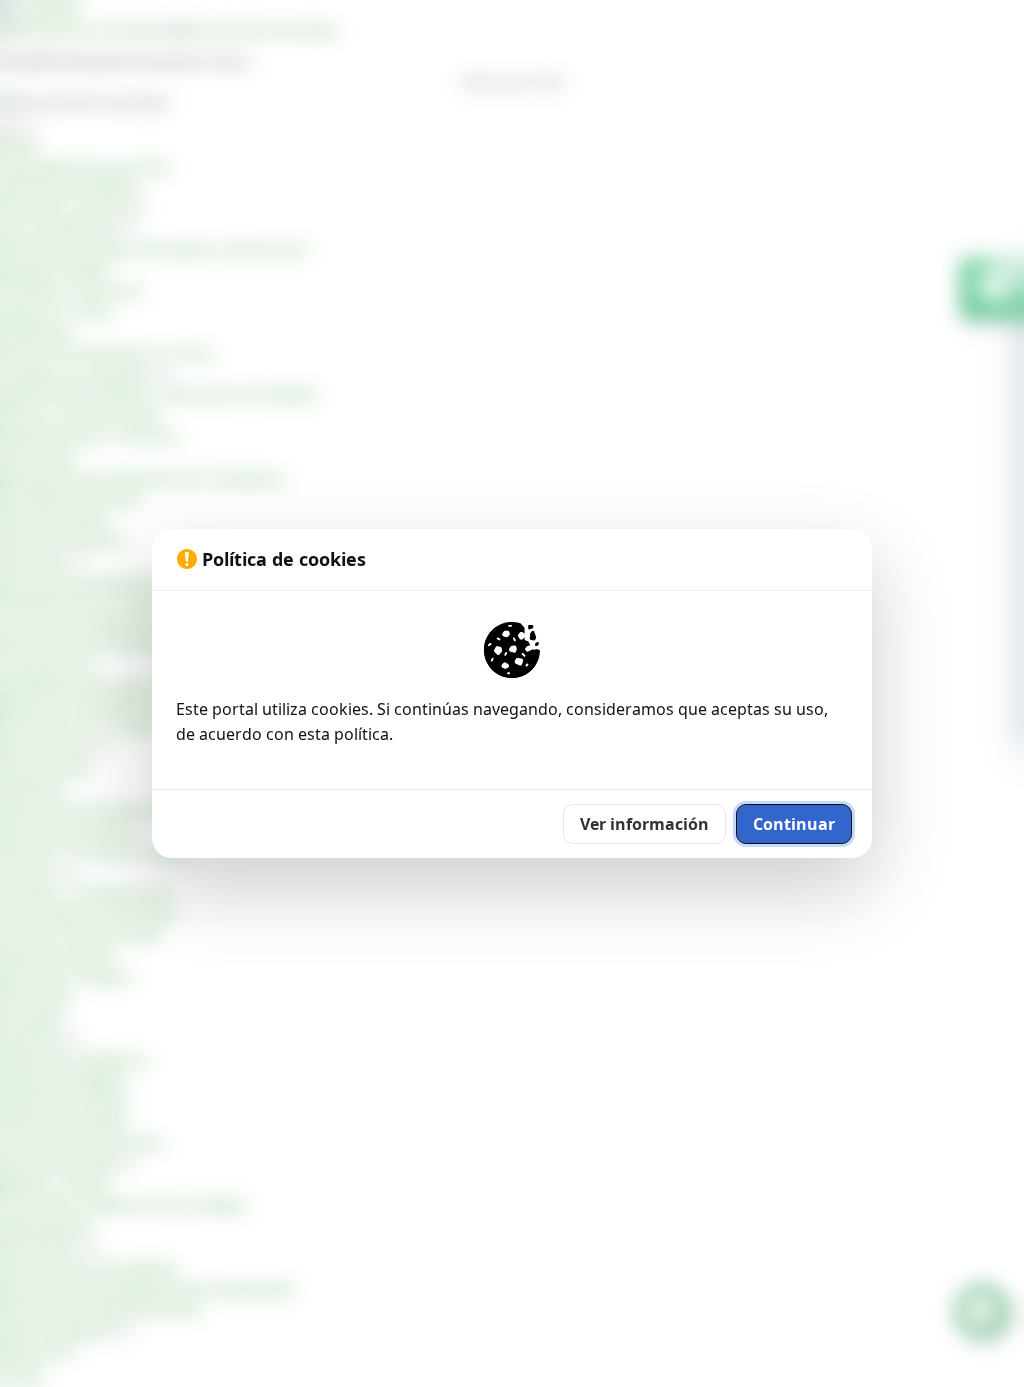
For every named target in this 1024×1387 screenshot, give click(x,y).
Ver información (644, 824)
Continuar (794, 824)
